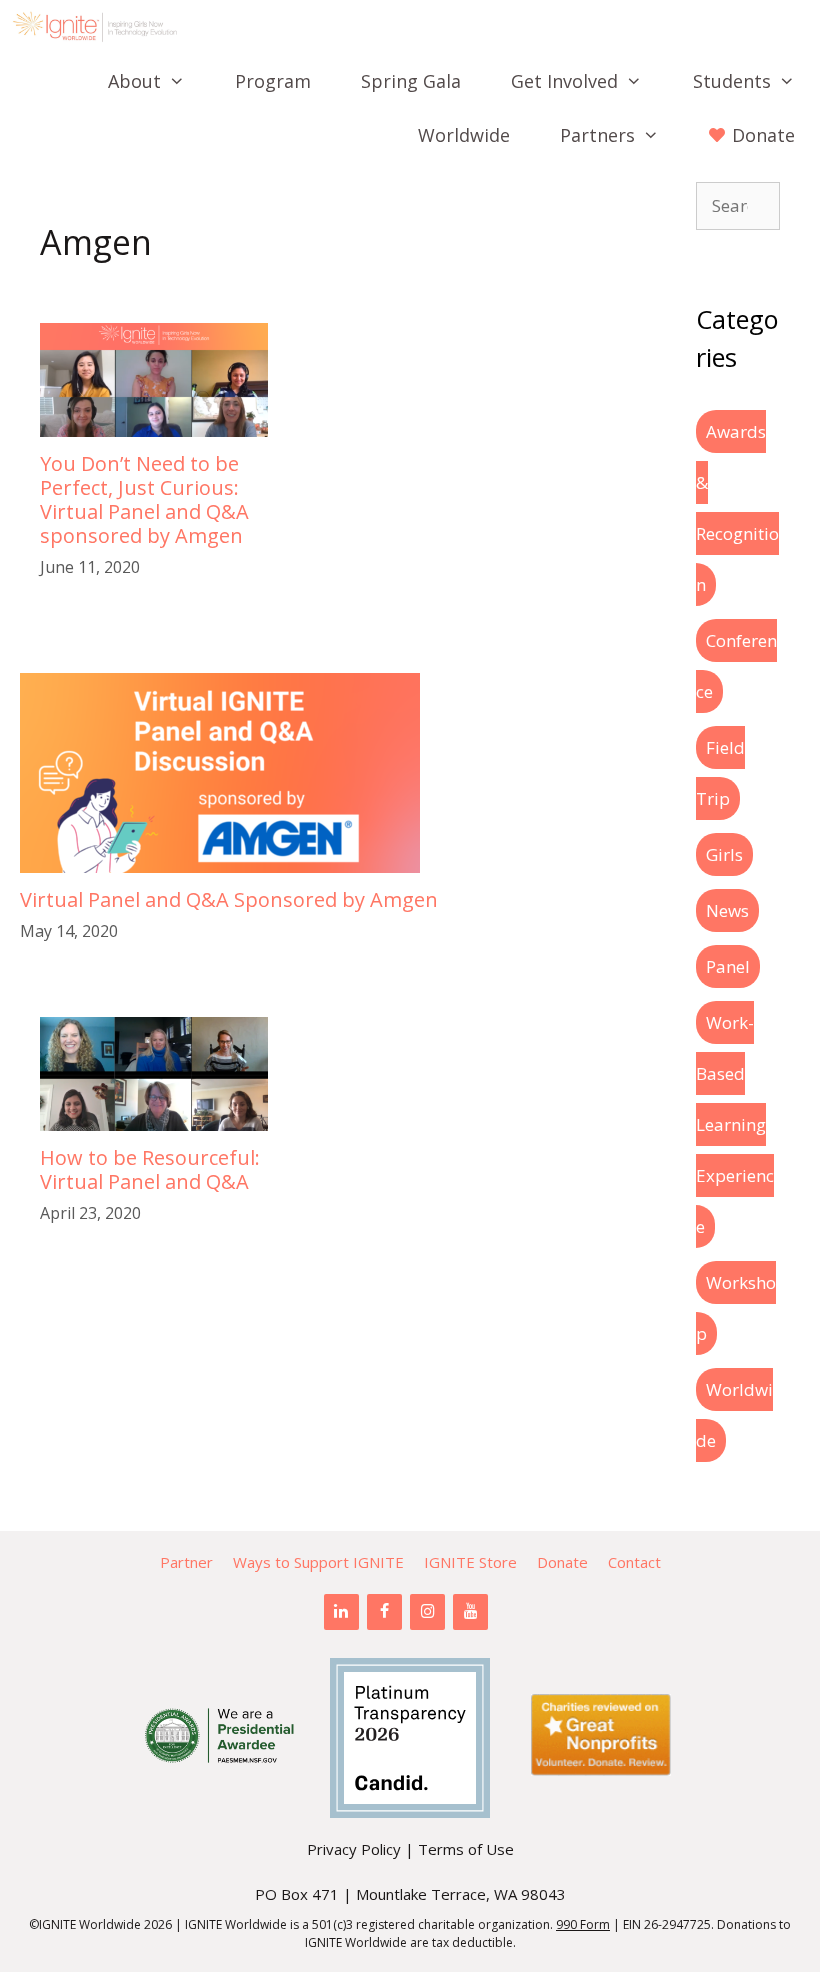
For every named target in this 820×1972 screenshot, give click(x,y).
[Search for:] (738, 205)
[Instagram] (427, 1612)
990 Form (583, 1924)
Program (273, 81)
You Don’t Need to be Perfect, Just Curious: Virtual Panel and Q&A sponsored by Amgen (144, 499)
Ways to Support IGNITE (318, 1562)
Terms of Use (466, 1849)
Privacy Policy (354, 1849)
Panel (728, 966)
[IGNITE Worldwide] (100, 27)
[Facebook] (384, 1612)
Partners (597, 135)
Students (732, 81)
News (727, 910)
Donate (562, 1562)
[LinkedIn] (341, 1612)
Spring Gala (411, 81)
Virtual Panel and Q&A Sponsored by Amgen (229, 899)
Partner (186, 1562)
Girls (724, 854)
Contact (634, 1562)
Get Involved (564, 81)
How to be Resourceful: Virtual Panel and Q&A (150, 1169)
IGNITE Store (470, 1562)
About (134, 81)
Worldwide (464, 135)
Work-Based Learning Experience (735, 1124)
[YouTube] (470, 1612)
